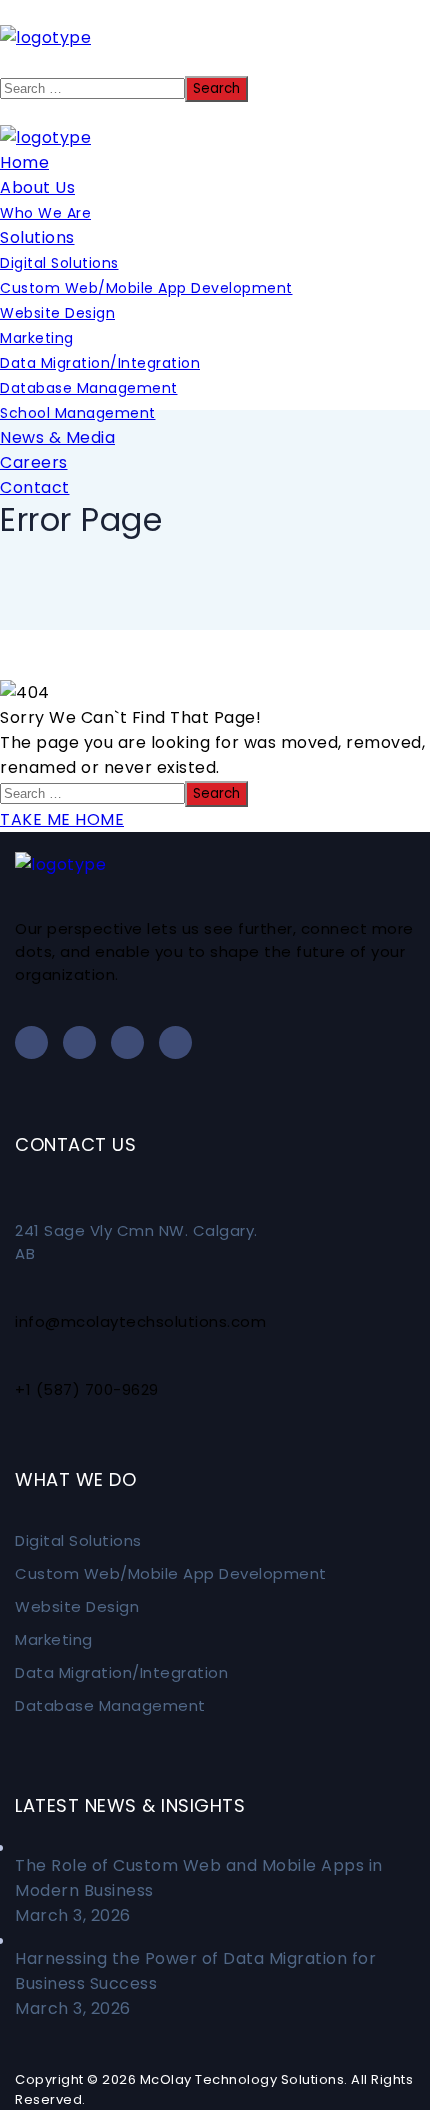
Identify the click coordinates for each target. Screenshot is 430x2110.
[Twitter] (127, 1042)
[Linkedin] (31, 1042)
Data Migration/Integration (121, 1672)
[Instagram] (175, 1042)
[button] (215, 62)
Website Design (77, 1606)
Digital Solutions (78, 1540)
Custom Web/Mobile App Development (171, 1573)
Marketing (54, 1639)
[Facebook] (79, 1042)
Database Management (110, 1705)
